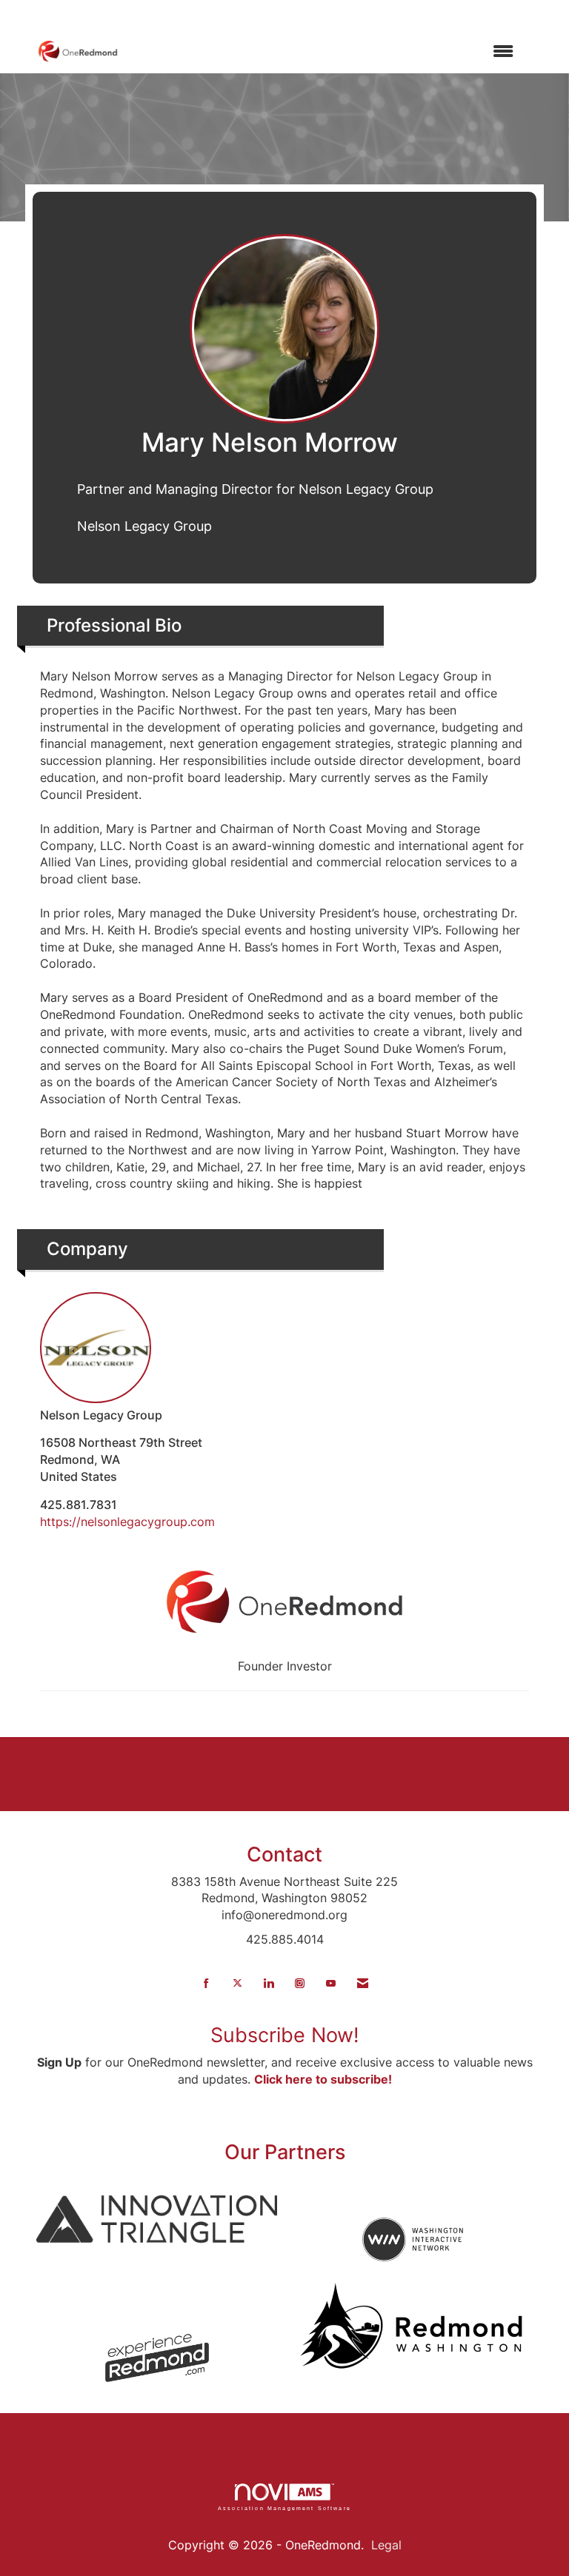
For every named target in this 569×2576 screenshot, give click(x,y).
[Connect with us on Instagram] (300, 1983)
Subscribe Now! (285, 2035)
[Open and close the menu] (323, 51)
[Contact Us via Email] (363, 1983)
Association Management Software (284, 2508)
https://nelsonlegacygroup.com (127, 1522)
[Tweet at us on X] (237, 1983)
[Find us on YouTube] (331, 1983)
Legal (386, 2545)
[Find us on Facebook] (206, 1983)
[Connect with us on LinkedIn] (269, 1983)
